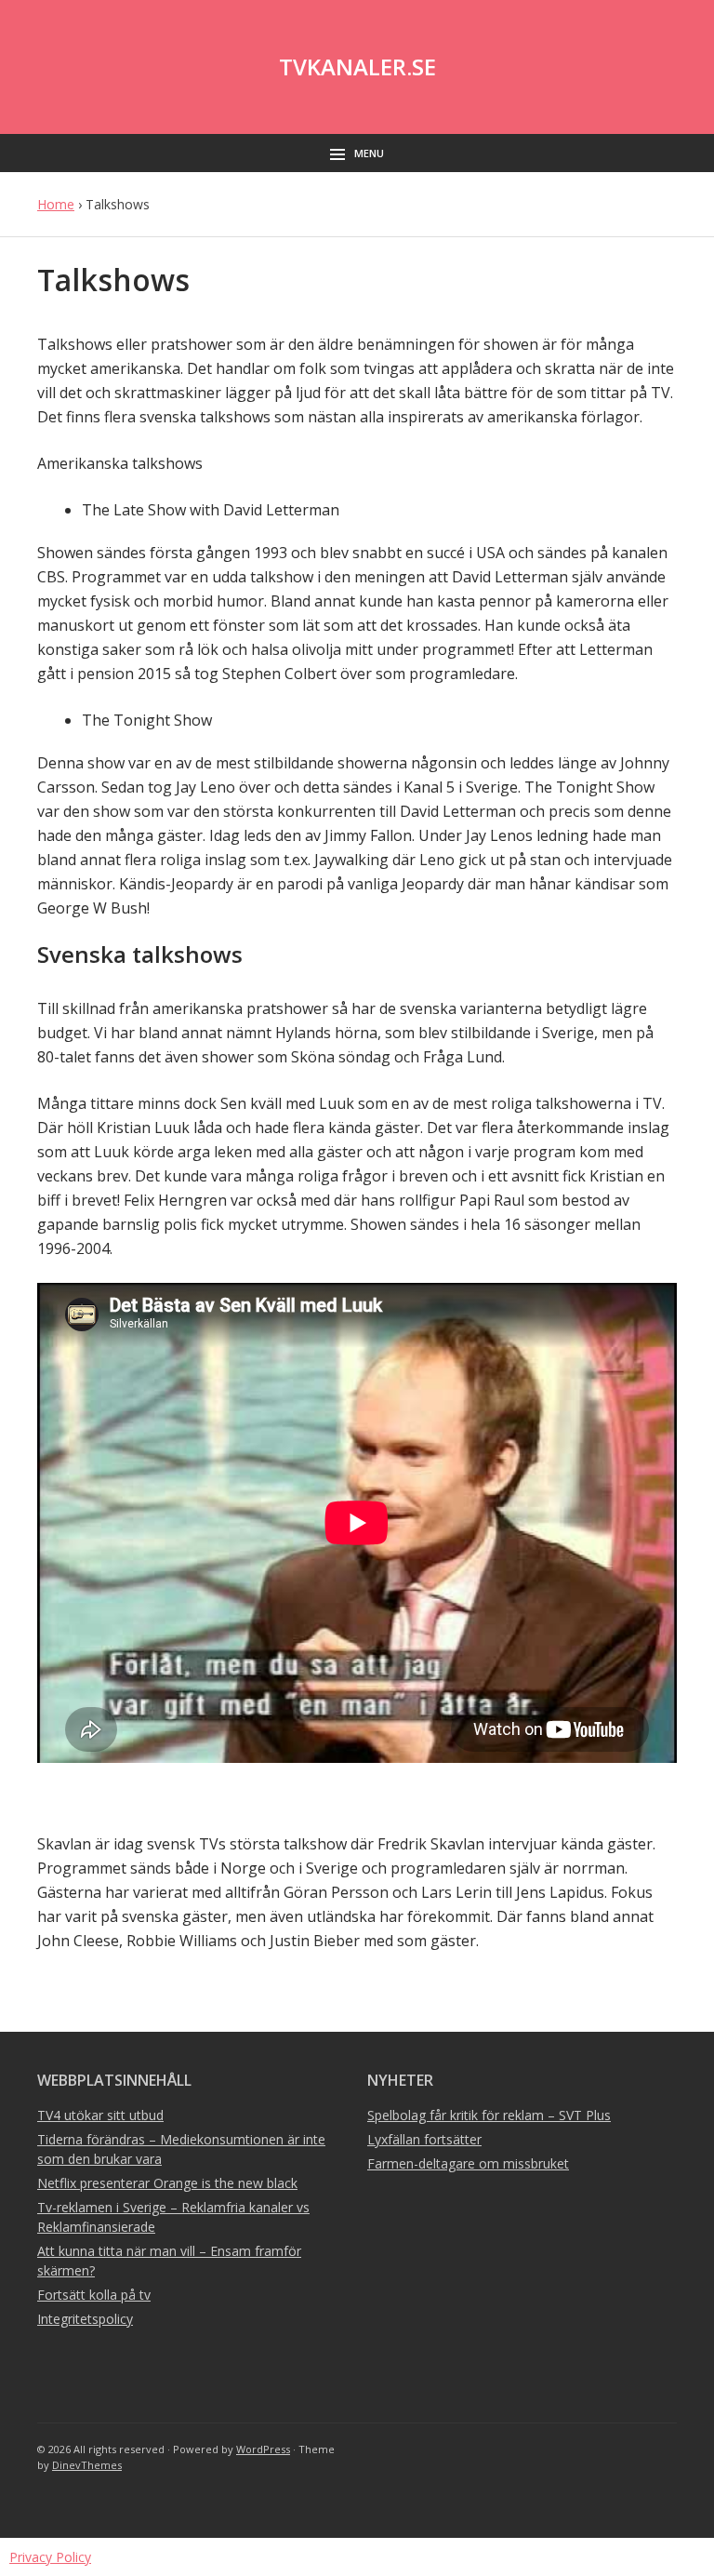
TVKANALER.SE (357, 67)
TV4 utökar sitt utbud (100, 2115)
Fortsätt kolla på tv (94, 2295)
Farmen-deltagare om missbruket (468, 2163)
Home (56, 204)
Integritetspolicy (85, 2319)
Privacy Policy (50, 2557)
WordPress (263, 2449)
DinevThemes (87, 2465)
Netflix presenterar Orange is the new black (167, 2183)
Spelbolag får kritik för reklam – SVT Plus (489, 2115)
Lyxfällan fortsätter (424, 2139)
